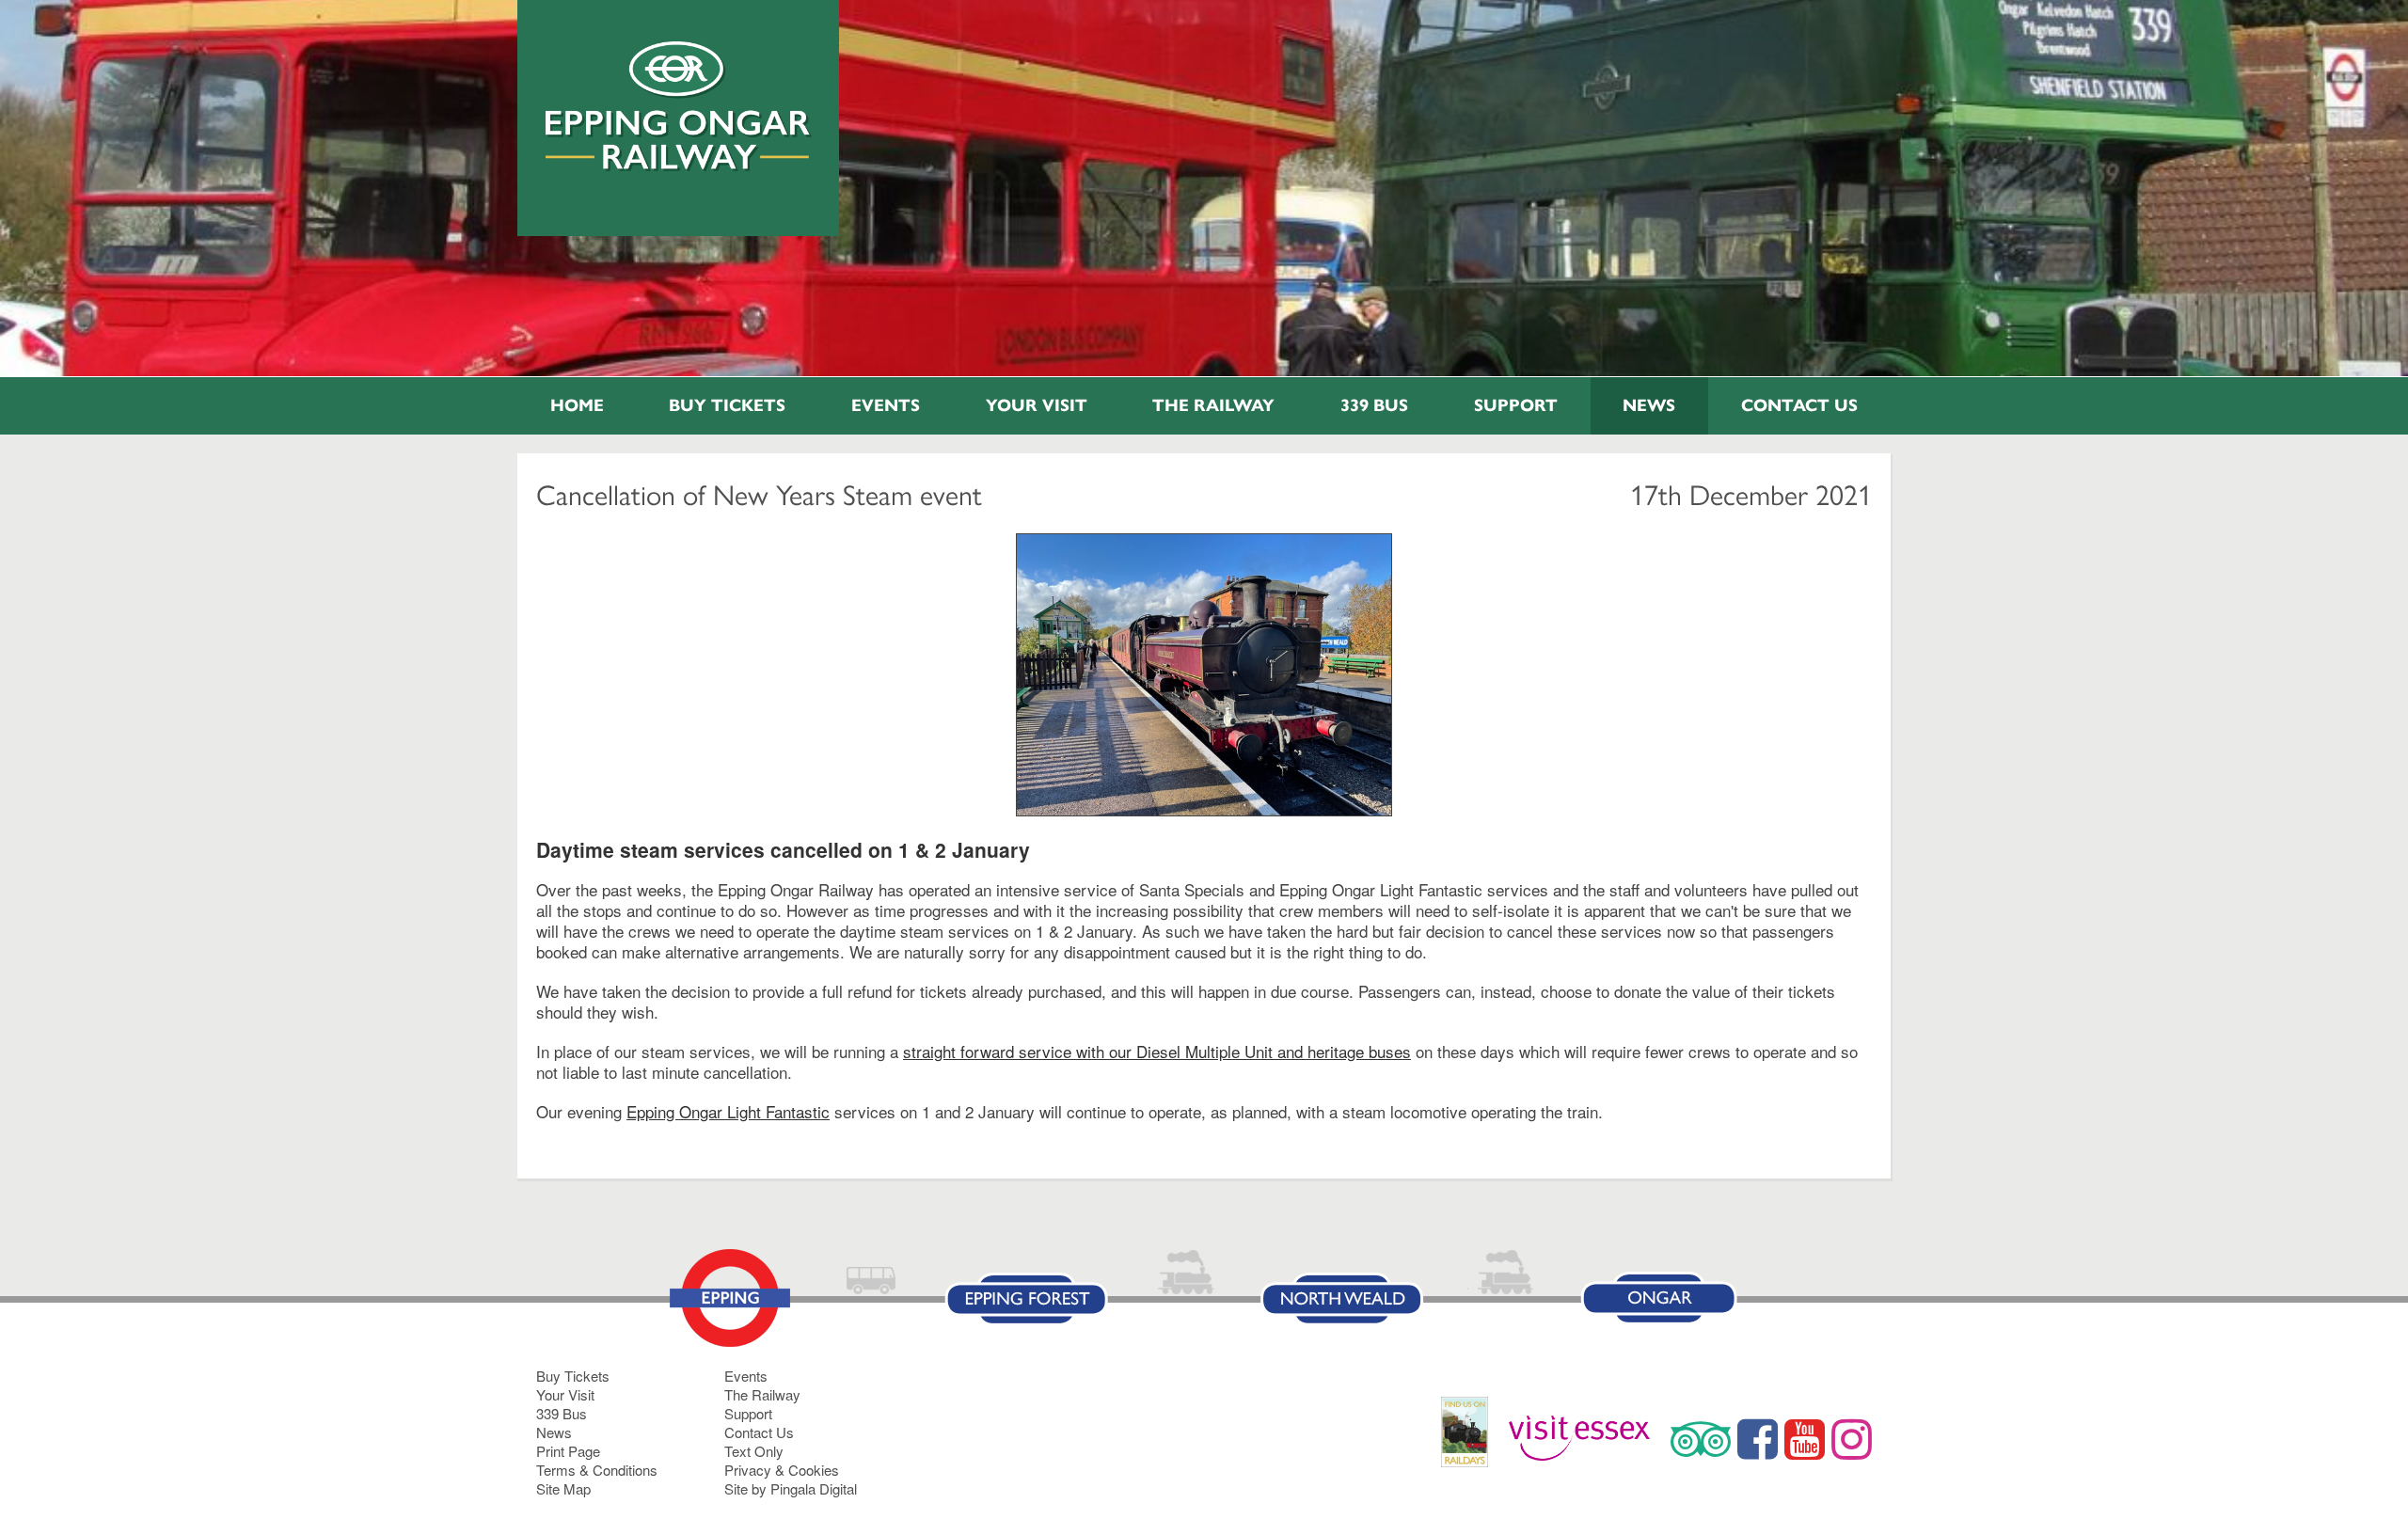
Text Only (754, 1451)
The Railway (1213, 405)
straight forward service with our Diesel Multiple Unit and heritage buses (1157, 1051)
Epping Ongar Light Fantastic (728, 1111)
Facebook (1758, 1439)
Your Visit (1037, 405)
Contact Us (1799, 405)
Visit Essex (1586, 1439)
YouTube (1805, 1439)
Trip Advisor (1701, 1439)
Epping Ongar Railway (679, 106)
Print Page (568, 1451)
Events (886, 405)
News (1649, 405)
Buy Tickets (727, 405)
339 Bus (1374, 405)
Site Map (563, 1488)
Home (577, 405)
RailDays (1472, 1441)
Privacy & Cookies (782, 1470)
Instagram (1852, 1439)
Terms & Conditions (597, 1470)
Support (1516, 405)
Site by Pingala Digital (791, 1488)
